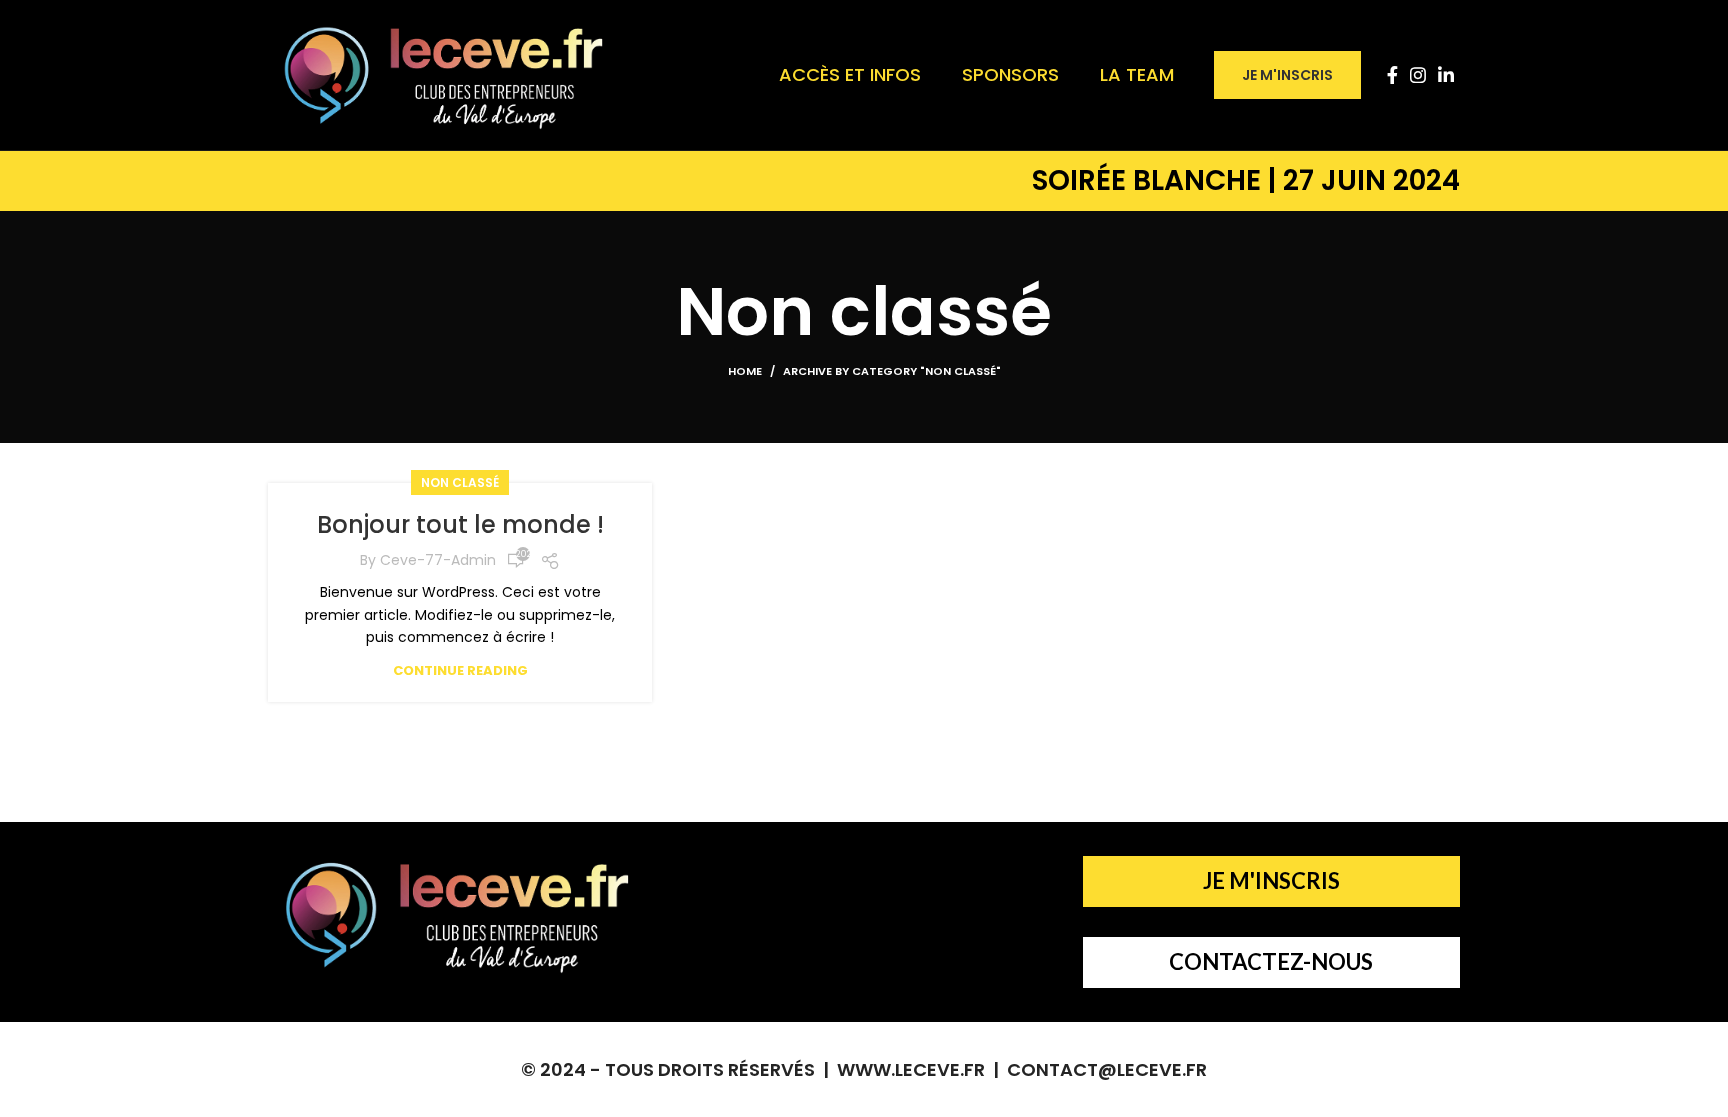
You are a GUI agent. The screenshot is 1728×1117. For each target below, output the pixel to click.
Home (745, 371)
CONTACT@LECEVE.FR (1107, 1069)
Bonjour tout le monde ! (460, 524)
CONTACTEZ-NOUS (1271, 961)
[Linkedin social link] (1446, 75)
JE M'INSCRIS (1287, 75)
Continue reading (460, 670)
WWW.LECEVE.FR (911, 1069)
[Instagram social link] (1418, 75)
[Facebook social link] (1392, 75)
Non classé (460, 482)
